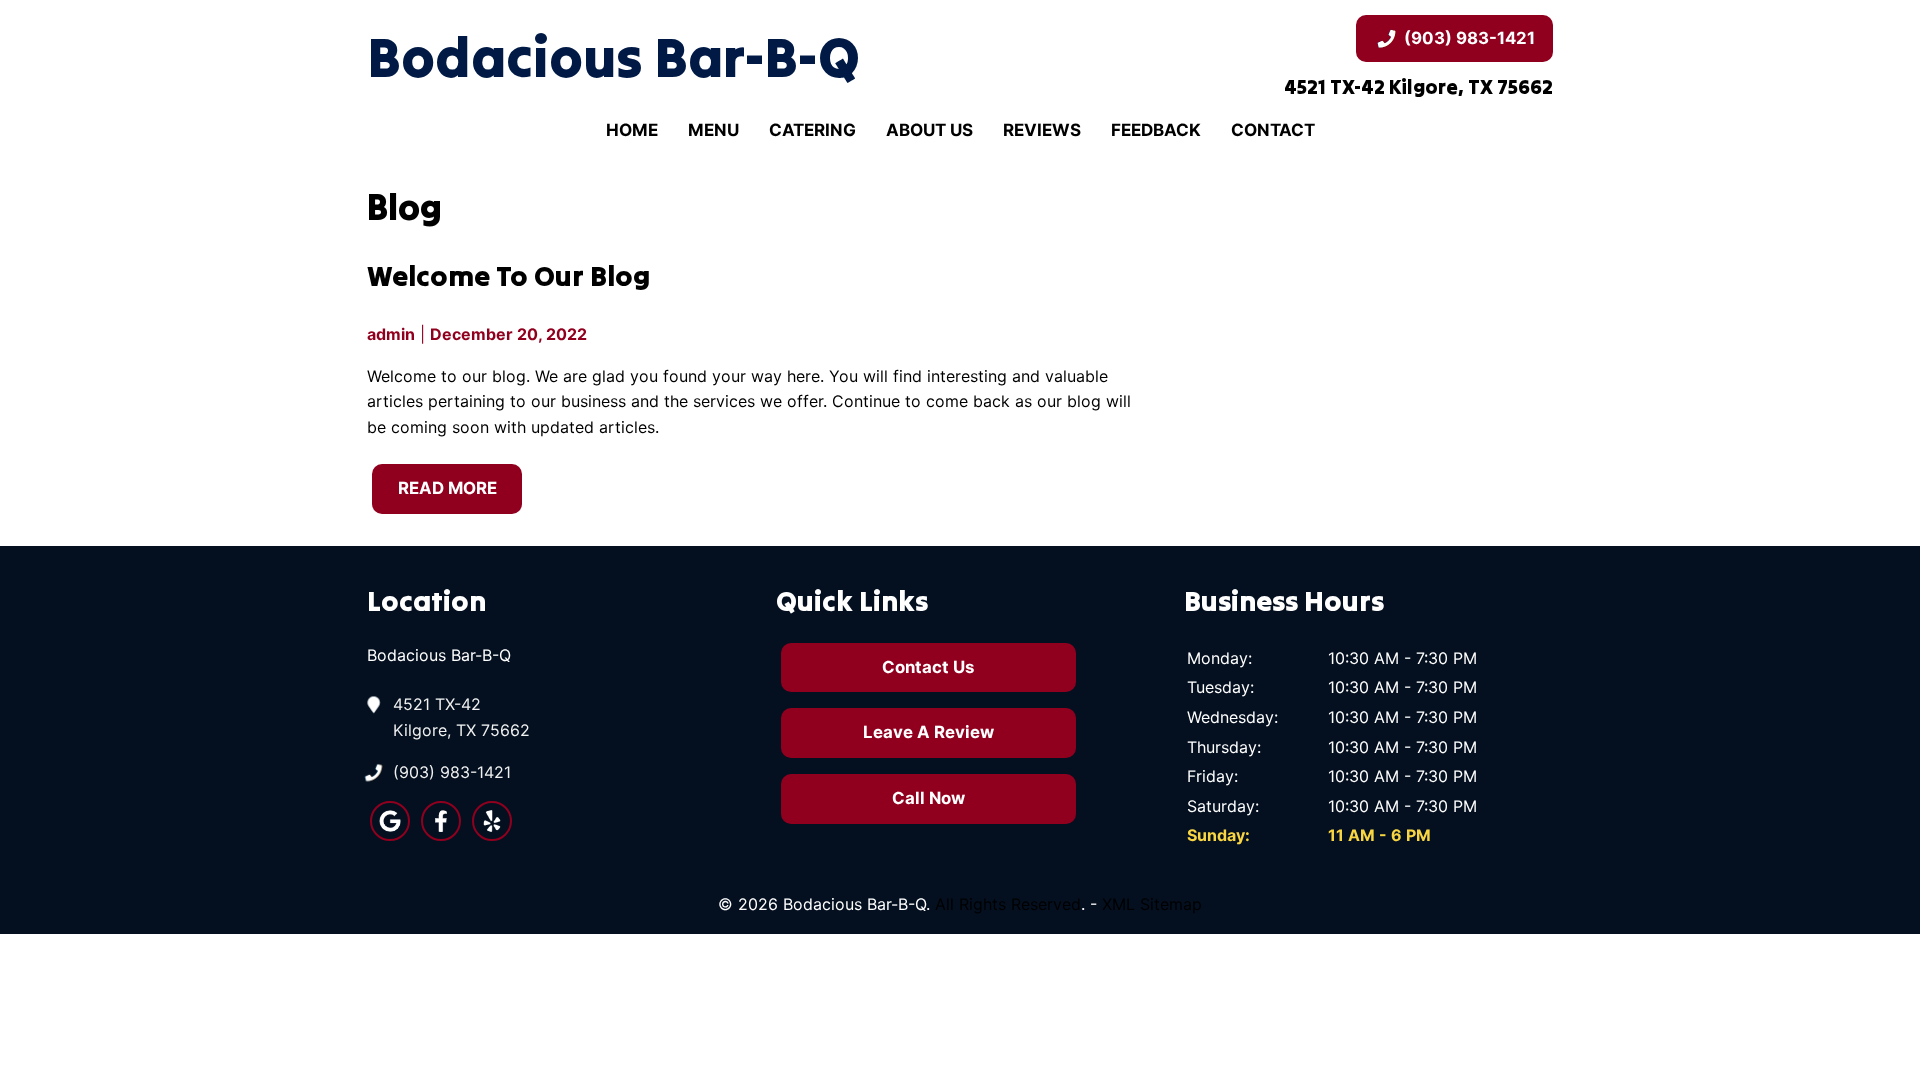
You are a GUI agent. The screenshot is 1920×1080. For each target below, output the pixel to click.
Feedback (1156, 130)
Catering (812, 130)
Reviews (1042, 130)
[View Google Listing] (390, 835)
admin (391, 334)
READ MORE (447, 488)
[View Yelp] (492, 835)
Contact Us (928, 667)
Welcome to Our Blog (508, 275)
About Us (929, 130)
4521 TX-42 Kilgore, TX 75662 (461, 717)
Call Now (928, 798)
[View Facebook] (441, 835)
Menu (713, 130)
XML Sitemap (1152, 904)
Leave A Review (928, 732)
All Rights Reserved (1008, 904)
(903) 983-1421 (1469, 38)
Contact (1273, 130)
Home (632, 130)
